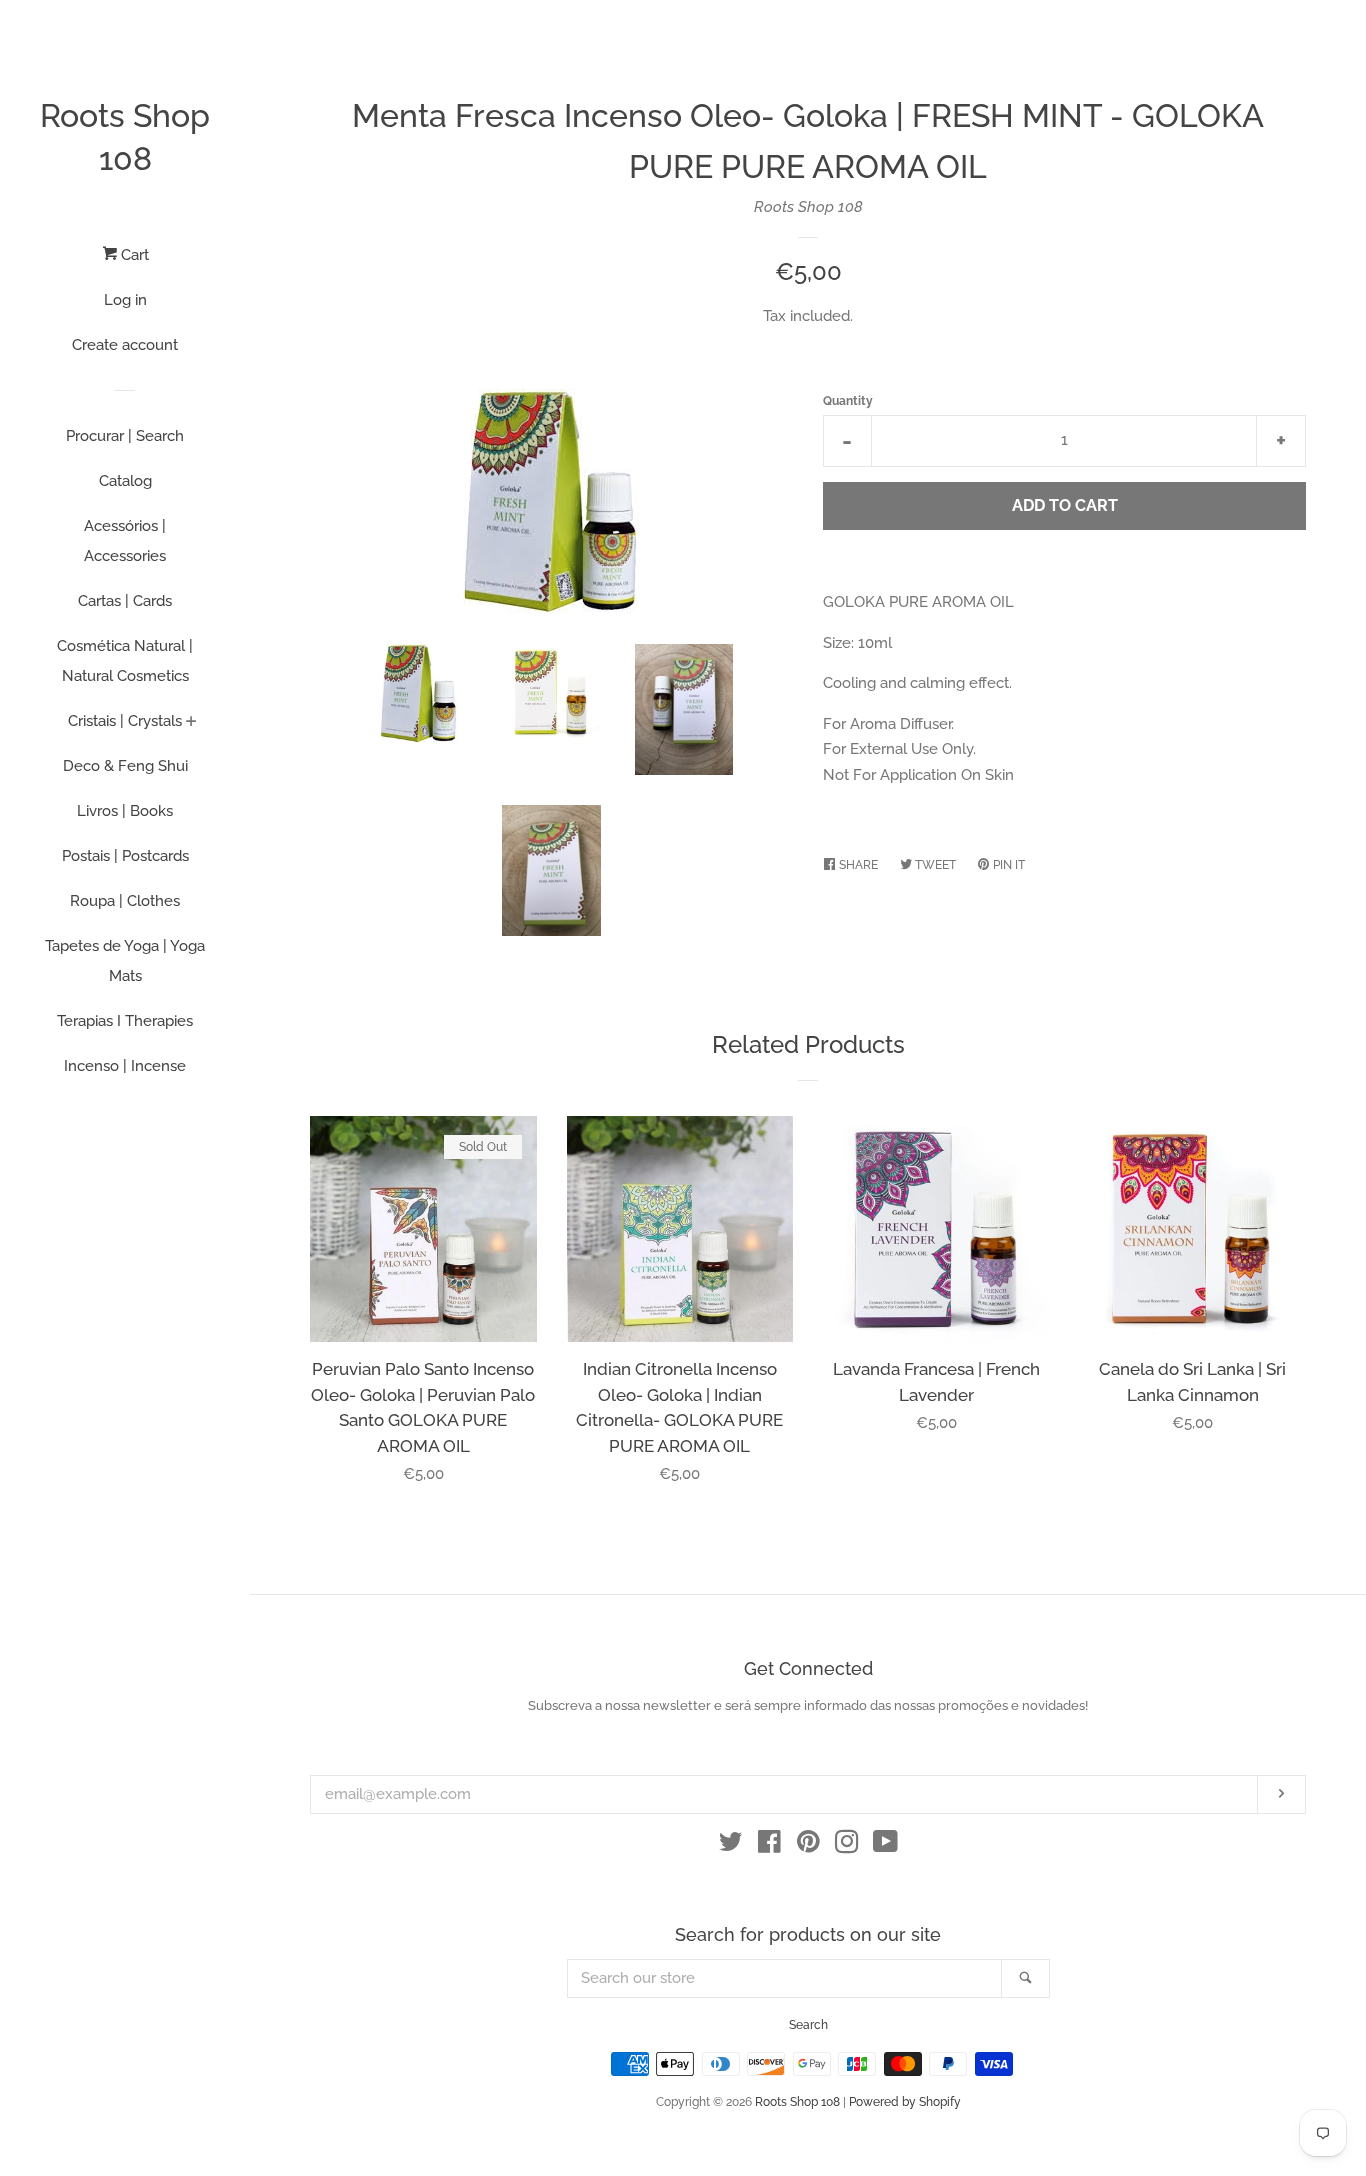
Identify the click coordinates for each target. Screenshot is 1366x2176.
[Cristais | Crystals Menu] (191, 723)
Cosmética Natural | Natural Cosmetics (125, 661)
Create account (125, 345)
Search (808, 2025)
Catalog (125, 481)
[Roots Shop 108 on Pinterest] (808, 1846)
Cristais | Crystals (125, 721)
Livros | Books (125, 811)
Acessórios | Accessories (125, 541)
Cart (133, 255)
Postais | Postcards (125, 856)
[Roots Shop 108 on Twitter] (731, 1846)
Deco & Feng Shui (125, 766)
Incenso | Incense (125, 1066)
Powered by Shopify (905, 2102)
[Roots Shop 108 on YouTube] (885, 1846)
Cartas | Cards (125, 601)
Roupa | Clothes (125, 901)
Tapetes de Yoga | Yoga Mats (125, 961)
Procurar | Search (125, 436)
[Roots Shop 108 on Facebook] (769, 1846)
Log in (125, 300)
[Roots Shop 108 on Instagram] (847, 1846)
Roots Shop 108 (125, 137)
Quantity (848, 401)
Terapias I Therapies (125, 1021)
